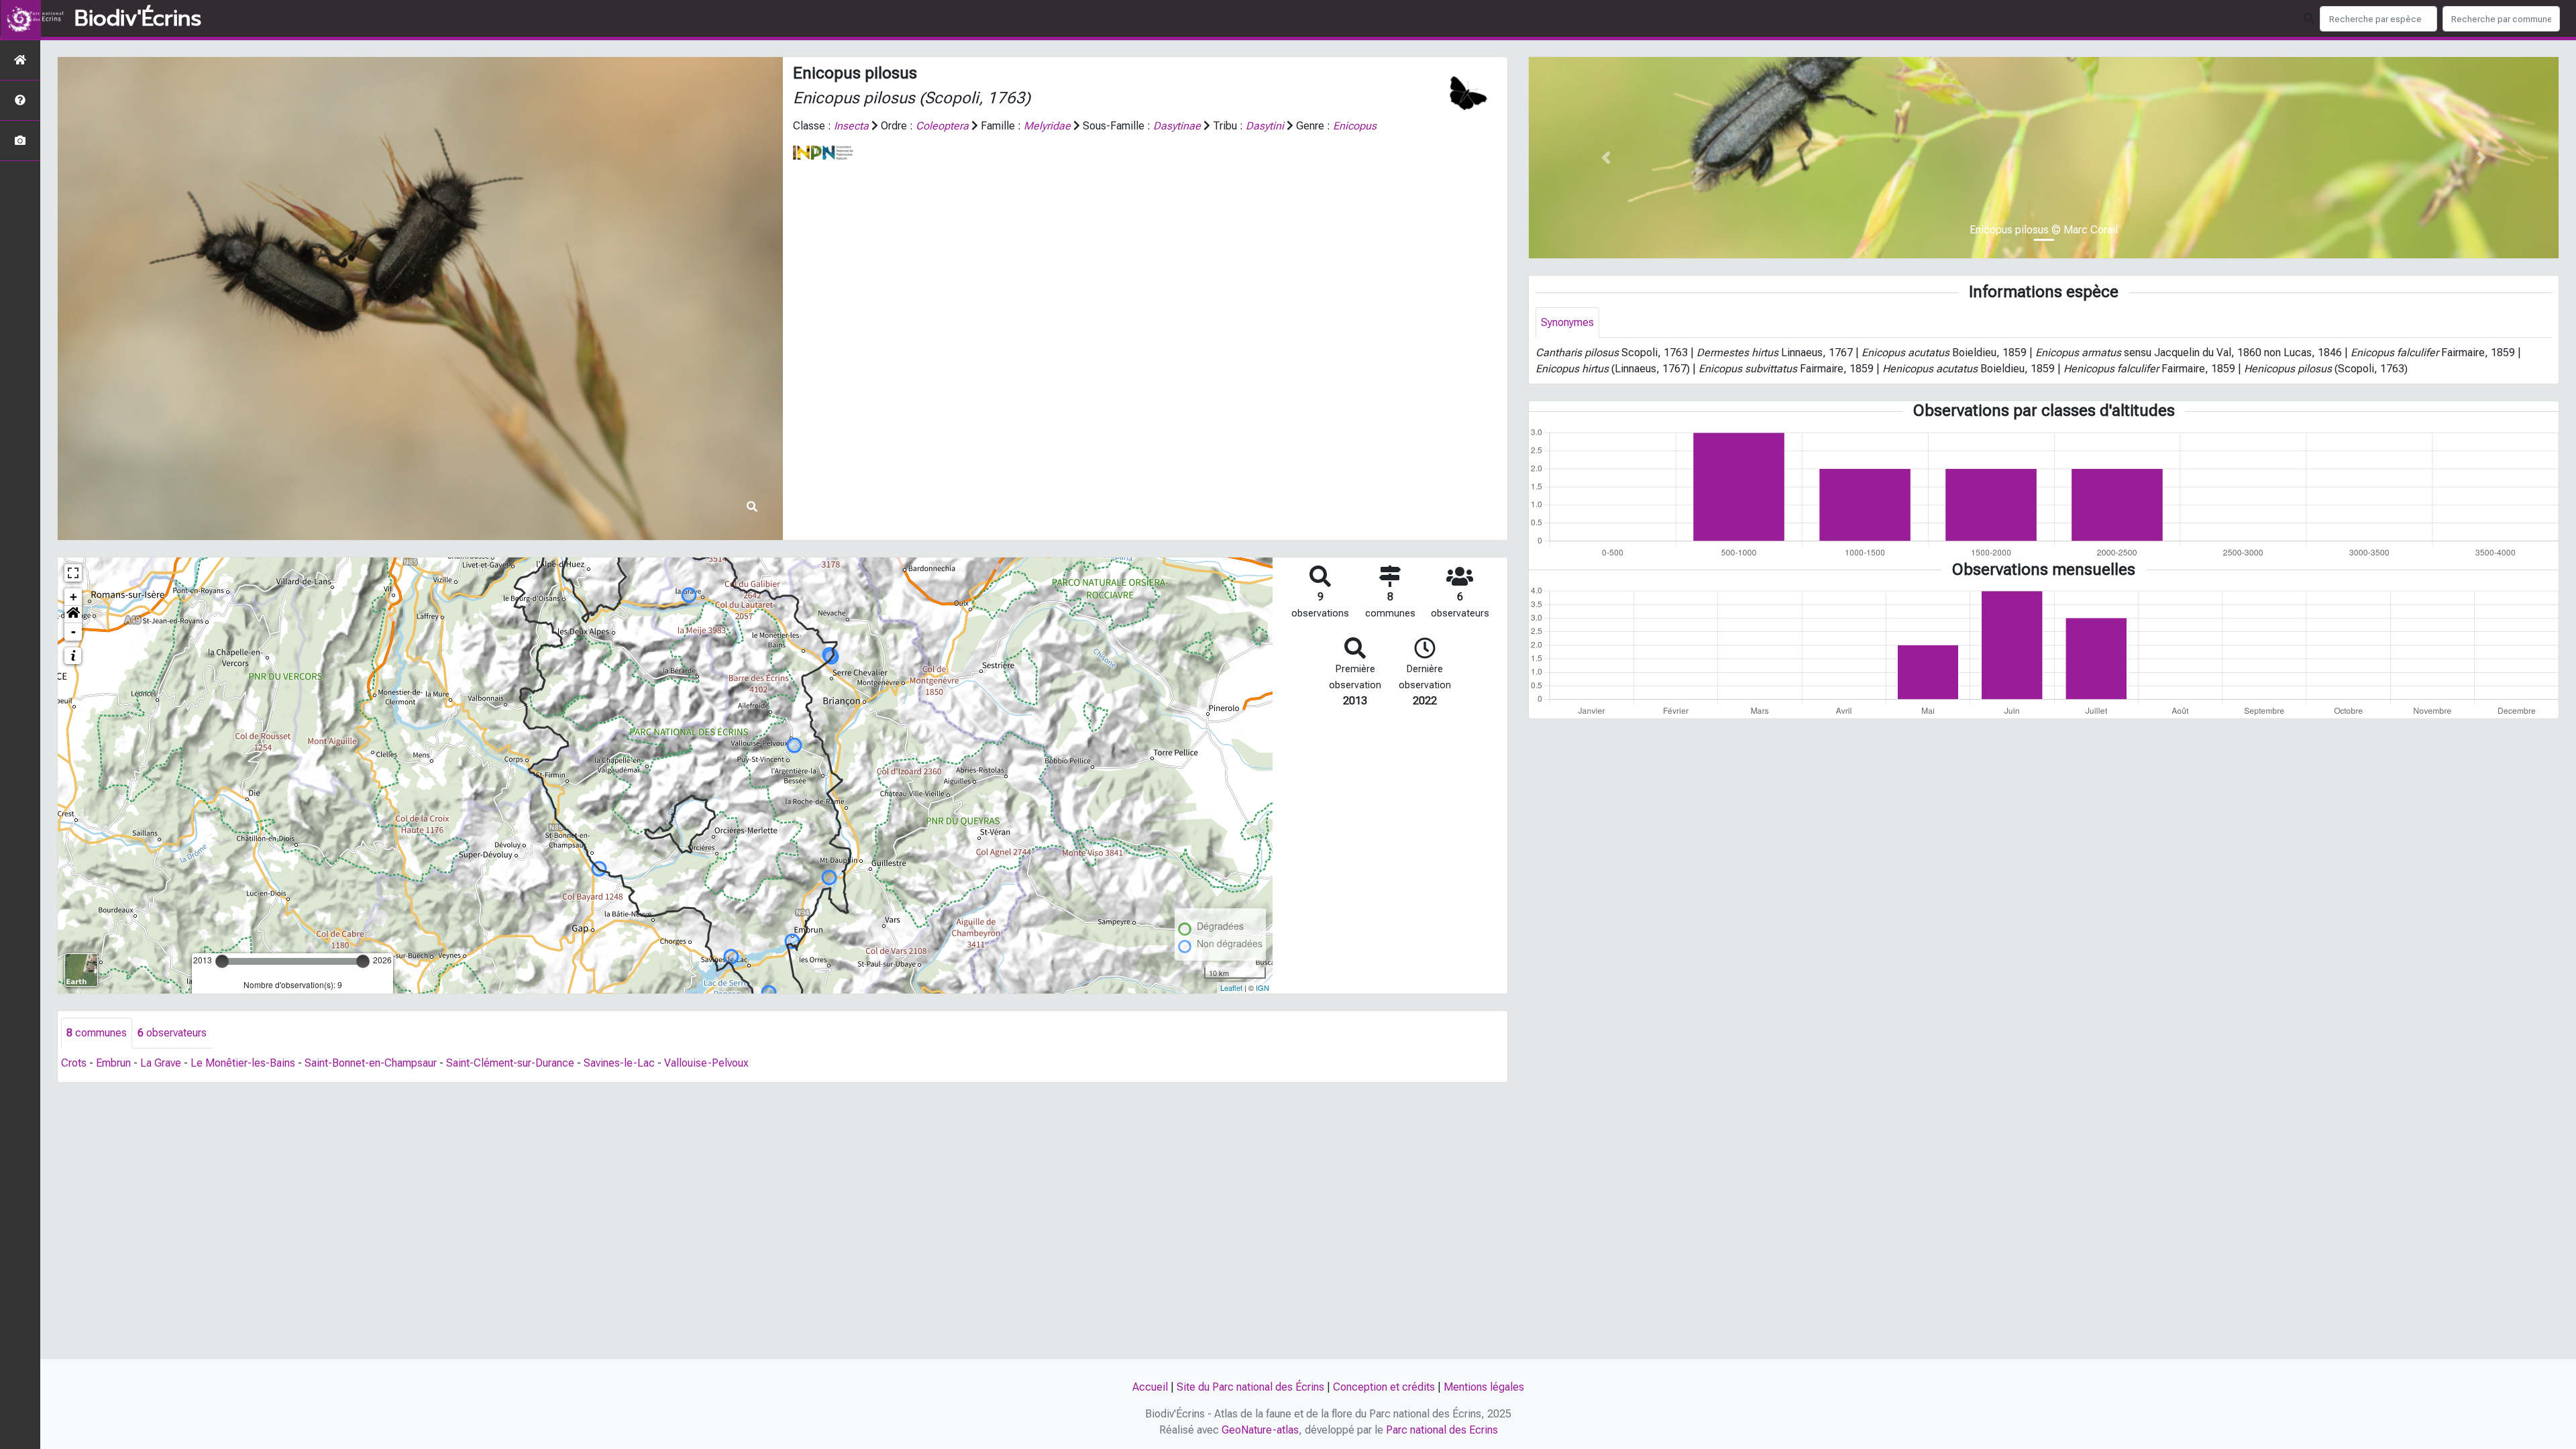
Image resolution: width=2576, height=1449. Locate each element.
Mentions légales (1484, 1387)
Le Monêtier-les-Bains (243, 1063)
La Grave (161, 1063)
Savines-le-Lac (619, 1063)
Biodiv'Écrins (138, 19)
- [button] (73, 632)
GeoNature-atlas (1260, 1430)
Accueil (1150, 1387)
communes (97, 1033)
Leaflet (1231, 987)
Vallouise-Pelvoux (706, 1063)
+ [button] (73, 597)
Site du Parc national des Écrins (1250, 1387)
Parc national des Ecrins (1442, 1430)
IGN (1263, 987)
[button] (73, 614)
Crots (74, 1063)
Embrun (113, 1063)
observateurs (172, 1033)
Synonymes (1567, 322)
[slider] (222, 961)
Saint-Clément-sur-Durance (510, 1063)
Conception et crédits (1384, 1387)
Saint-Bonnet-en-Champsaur (371, 1063)
